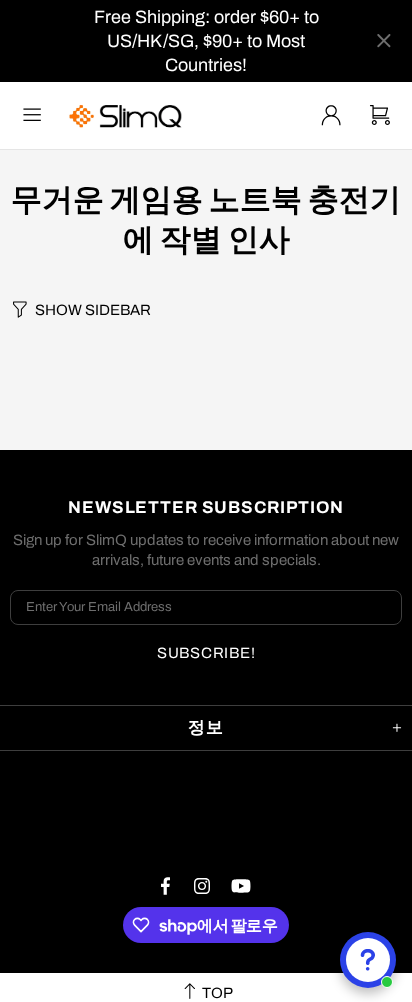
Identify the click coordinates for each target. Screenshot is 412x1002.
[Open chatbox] (368, 960)
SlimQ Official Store (128, 115)
